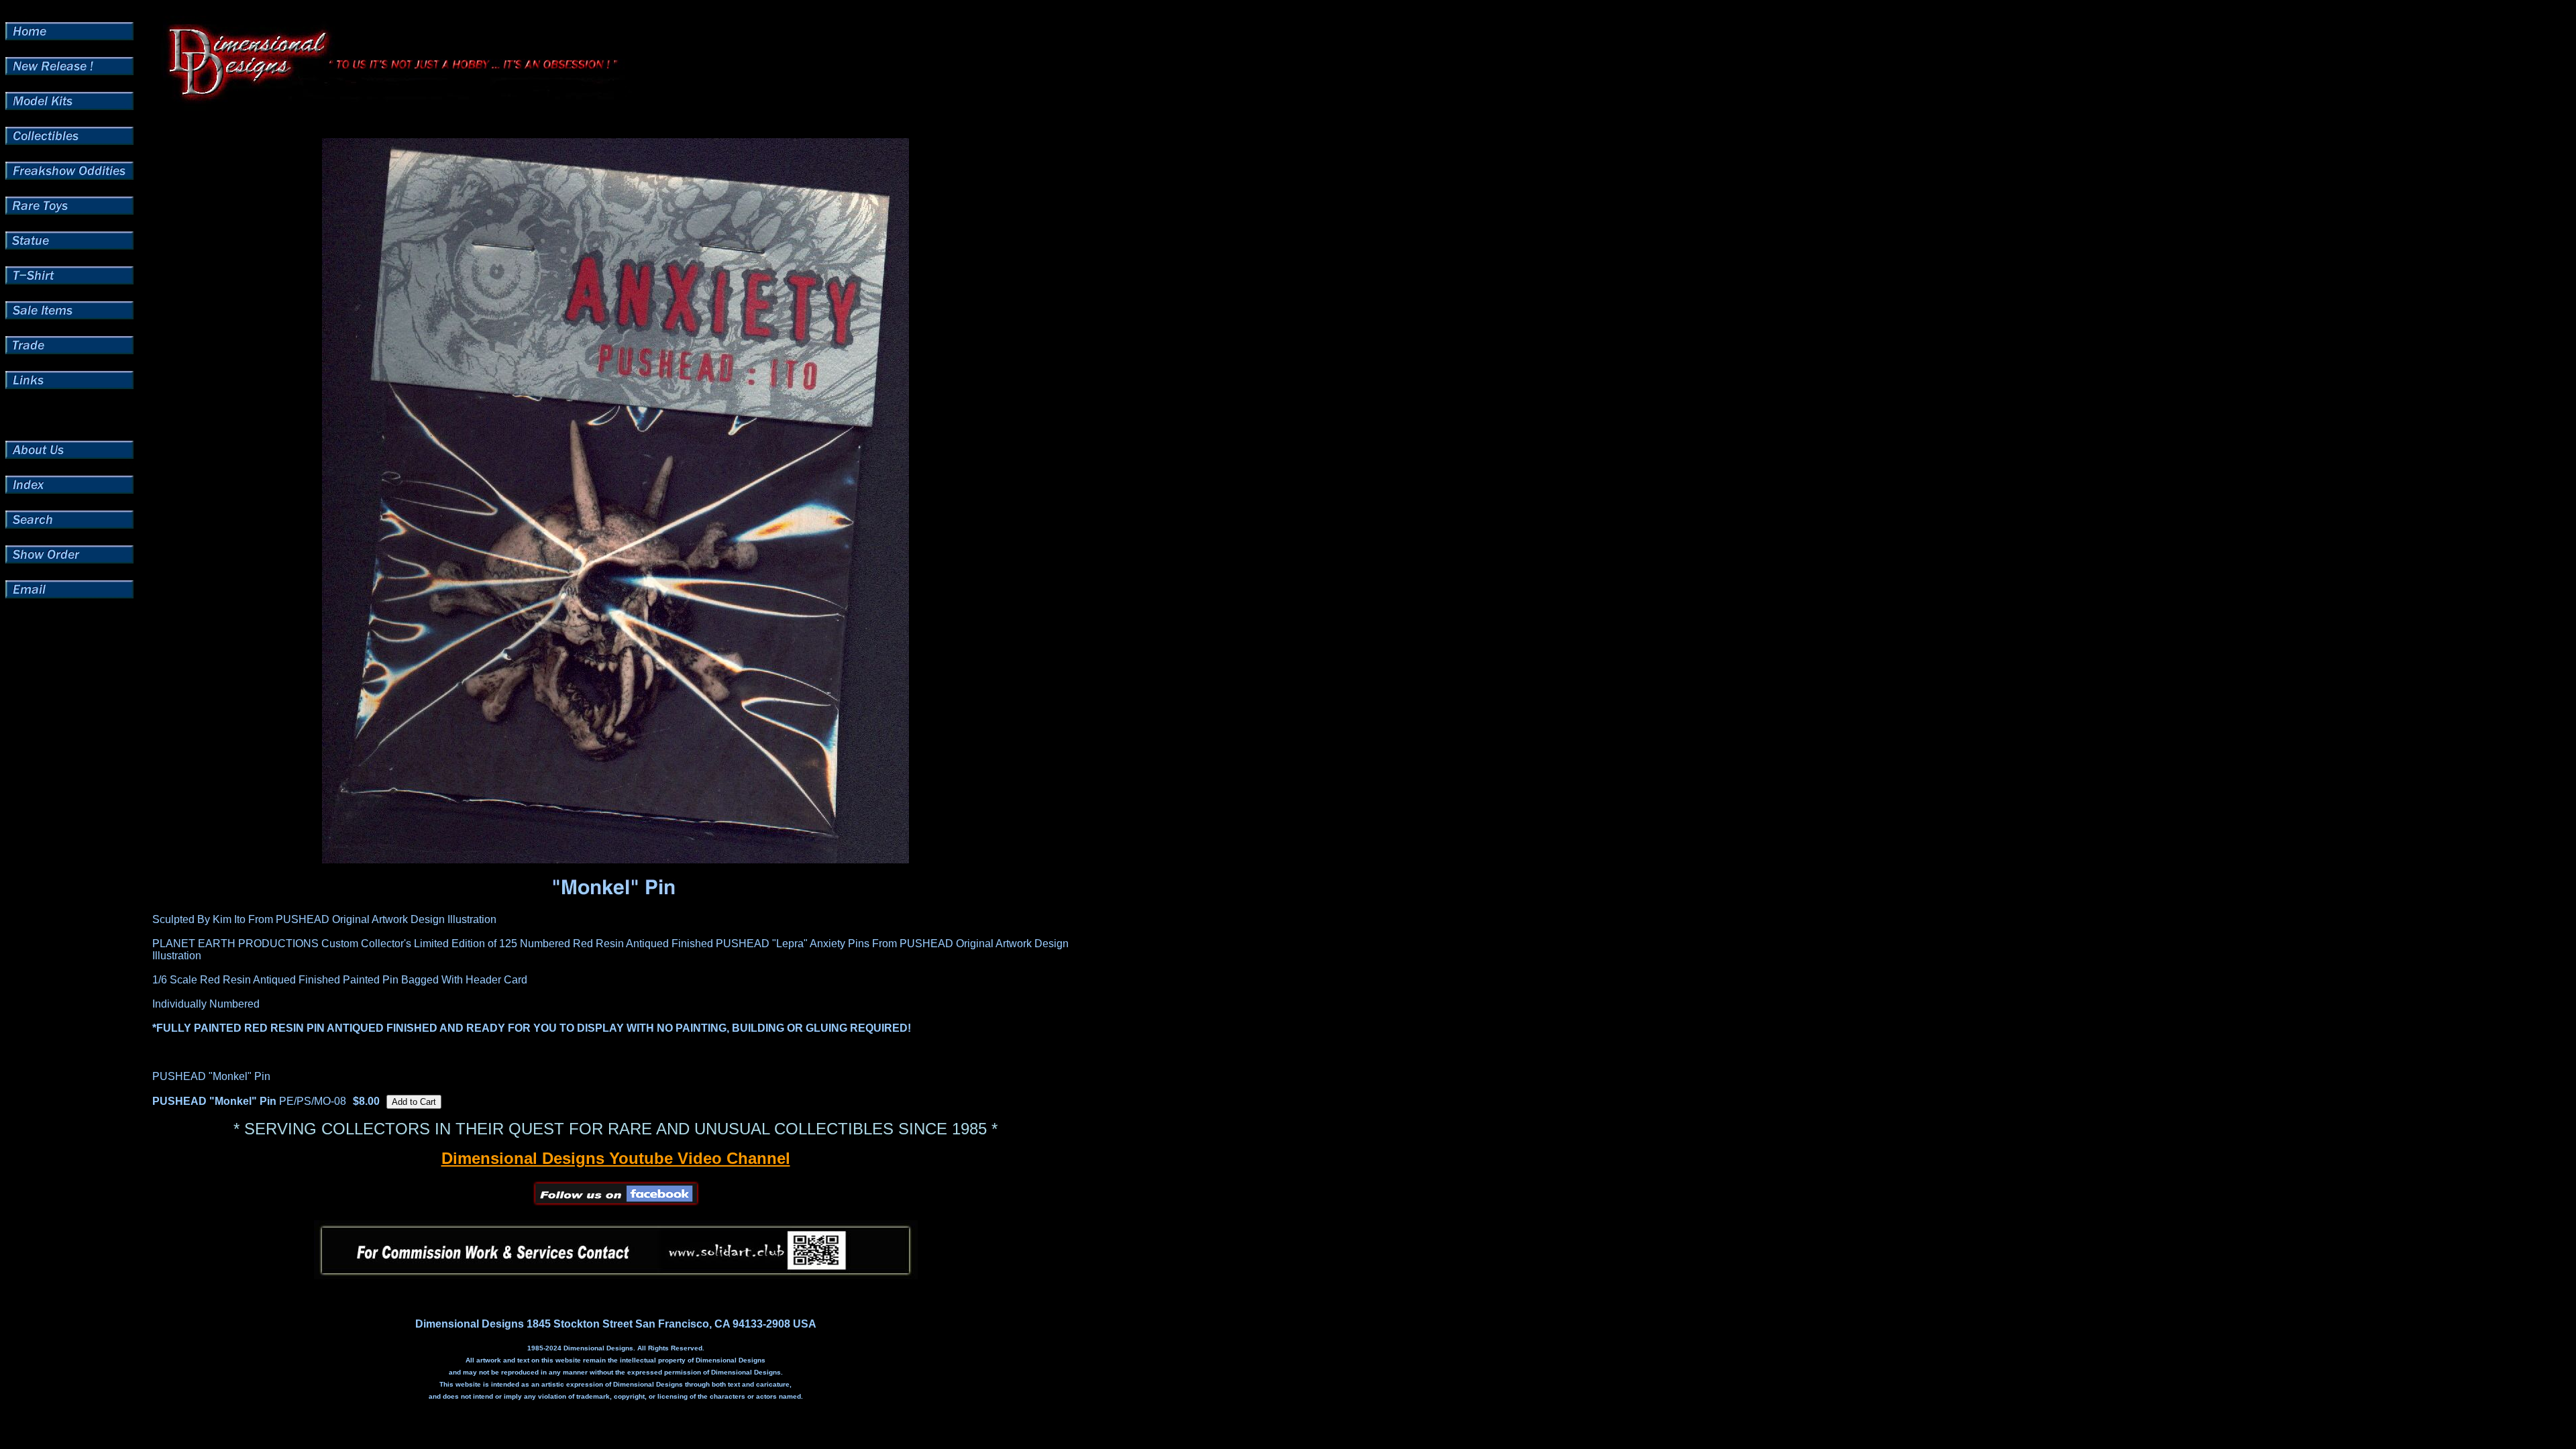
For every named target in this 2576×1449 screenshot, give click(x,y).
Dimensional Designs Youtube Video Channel (616, 1158)
